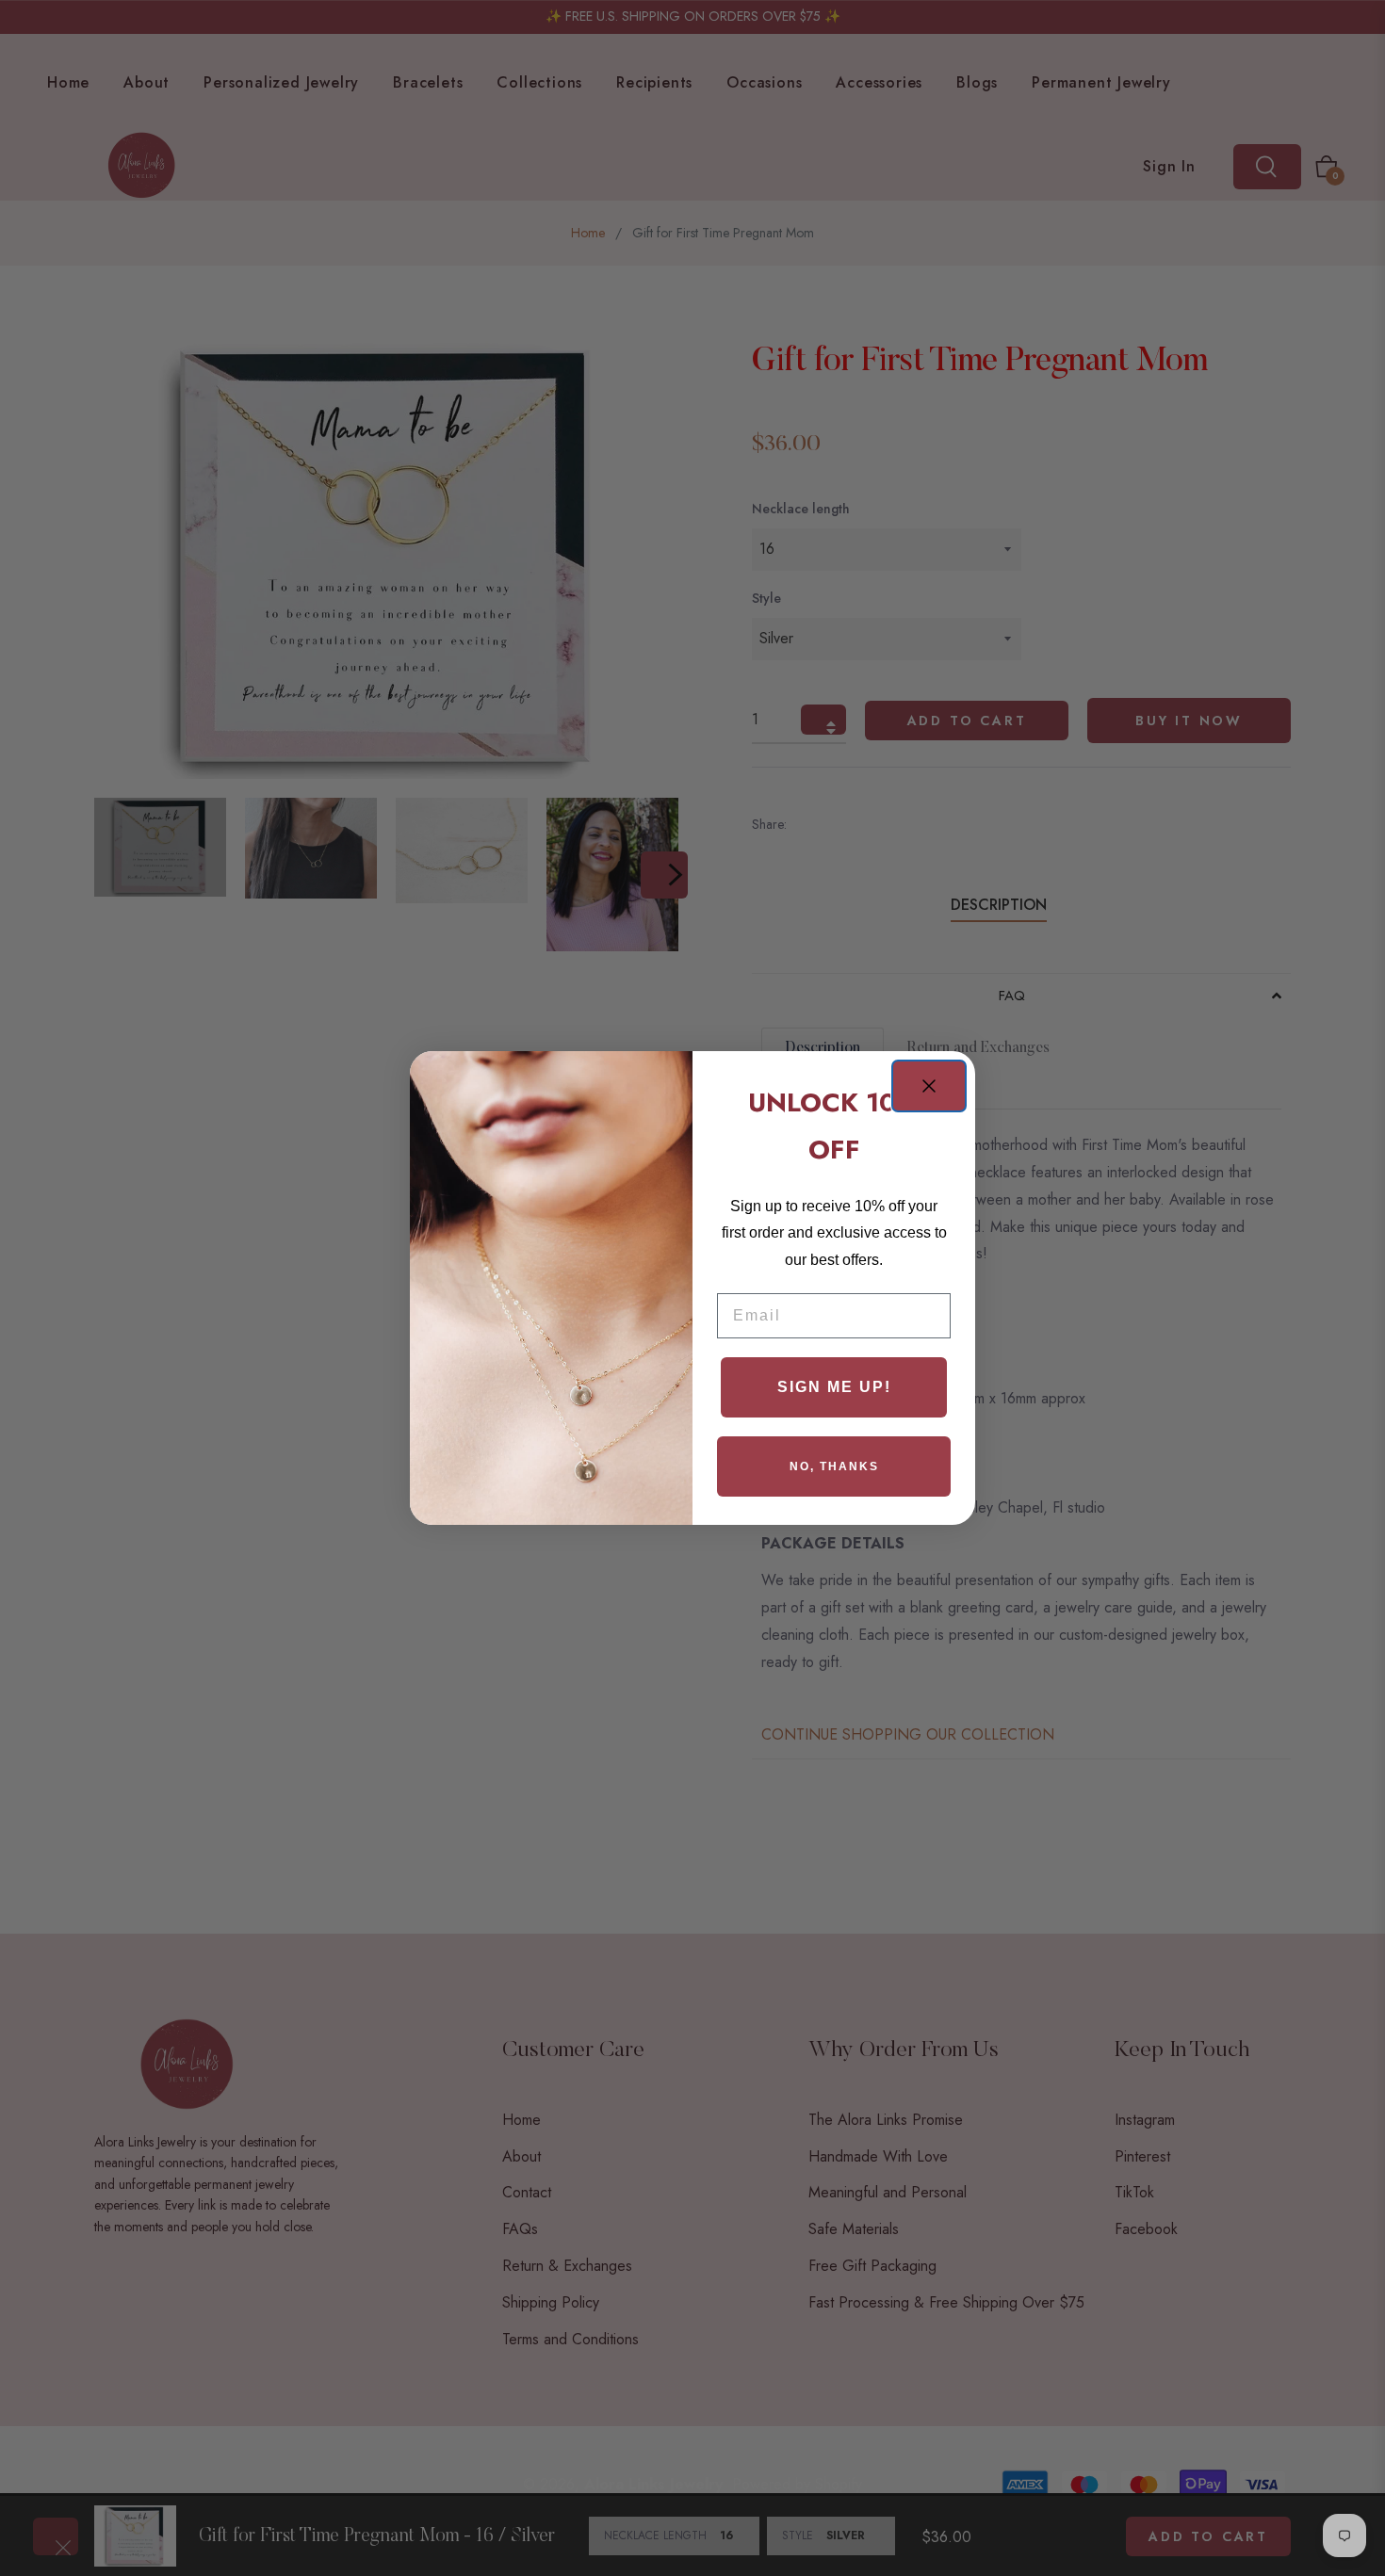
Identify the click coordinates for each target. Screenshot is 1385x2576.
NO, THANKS (834, 1466)
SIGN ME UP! (834, 1387)
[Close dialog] (929, 1086)
